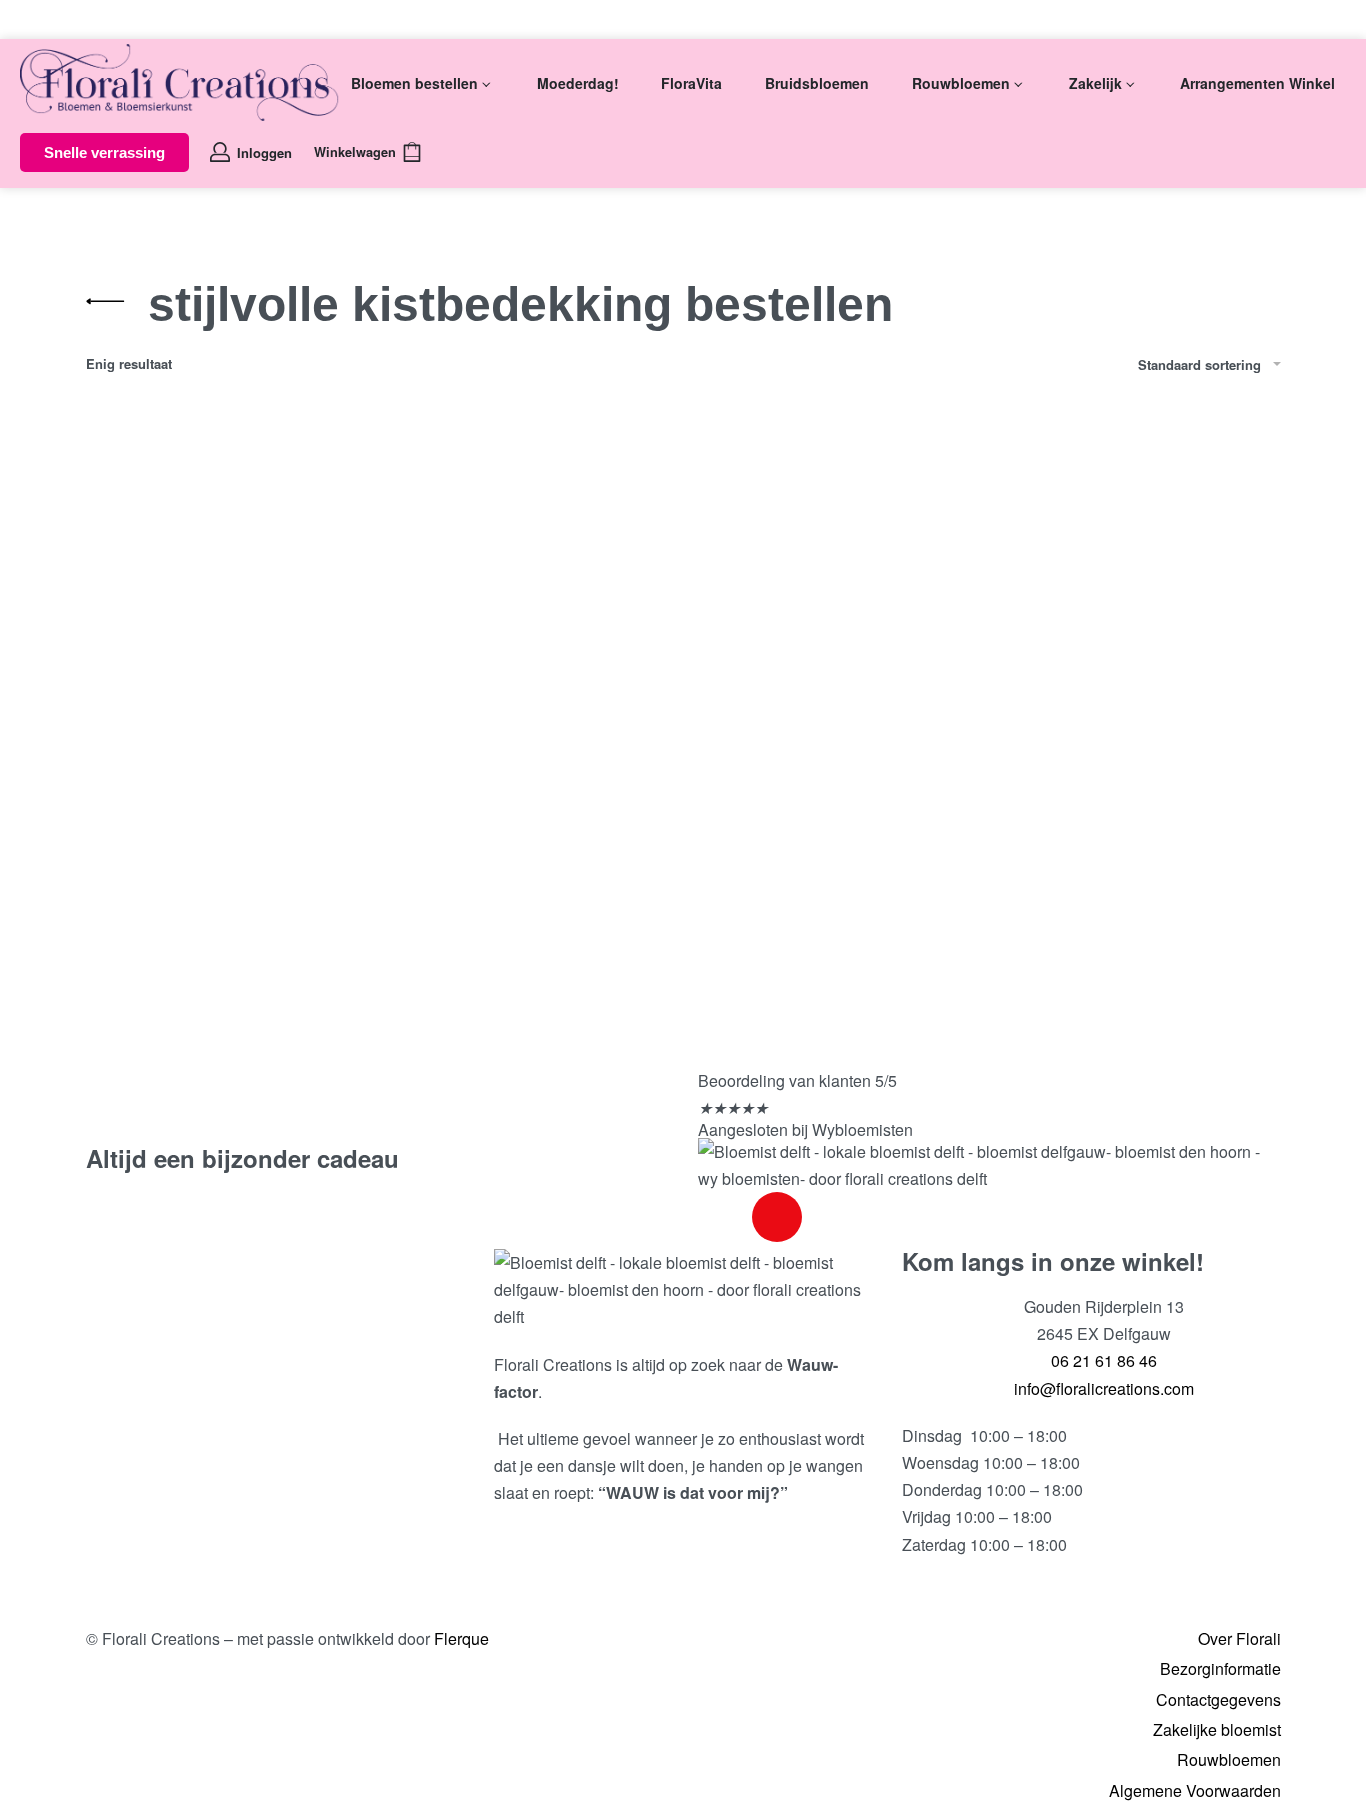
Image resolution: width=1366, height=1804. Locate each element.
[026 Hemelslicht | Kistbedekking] (274, 663)
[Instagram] (777, 1217)
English (72, 18)
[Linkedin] (831, 1217)
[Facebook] (723, 1217)
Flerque (461, 1638)
